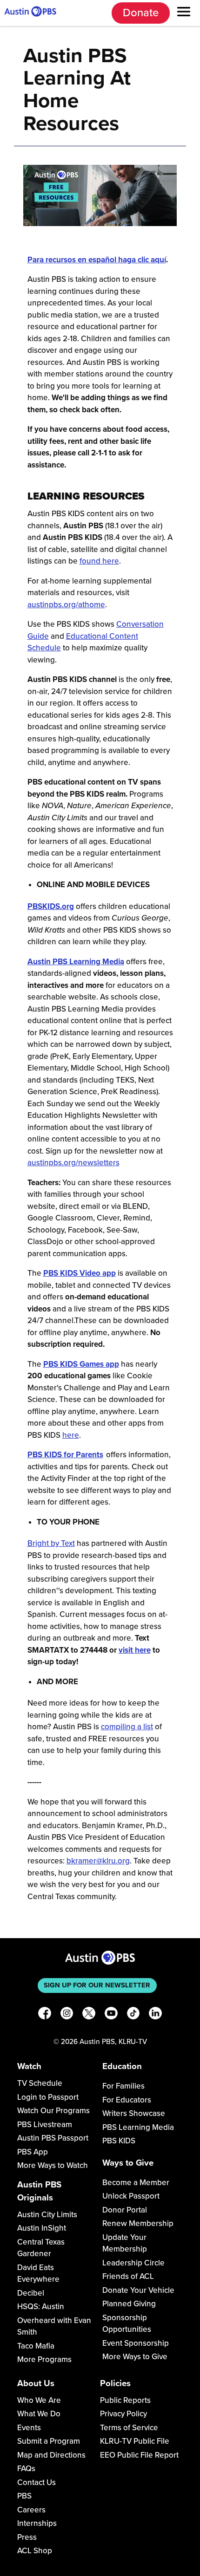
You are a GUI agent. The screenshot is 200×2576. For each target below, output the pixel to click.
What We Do (39, 2414)
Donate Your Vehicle (138, 2290)
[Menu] (184, 13)
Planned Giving (129, 2304)
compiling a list (127, 1727)
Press (27, 2537)
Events (29, 2428)
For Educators (127, 2100)
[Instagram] (67, 2015)
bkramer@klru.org (98, 1861)
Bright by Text (51, 1543)
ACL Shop (35, 2551)
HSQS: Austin (41, 2307)
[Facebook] (45, 2015)
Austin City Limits (47, 2215)
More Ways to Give (135, 2357)
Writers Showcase (134, 2113)
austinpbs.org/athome (66, 605)
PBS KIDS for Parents (65, 1455)
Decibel (31, 2293)
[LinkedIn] (155, 2015)
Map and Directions (51, 2455)
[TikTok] (133, 2015)
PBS (24, 2496)
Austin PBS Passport (53, 2138)
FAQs (26, 2469)
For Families (123, 2086)
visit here (135, 1650)
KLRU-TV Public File (135, 2441)
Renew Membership (138, 2223)
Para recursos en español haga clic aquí (97, 260)
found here (99, 561)
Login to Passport (48, 2097)
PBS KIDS (119, 2141)
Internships (37, 2523)
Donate (141, 13)
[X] (89, 2015)
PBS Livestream (45, 2125)
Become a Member (136, 2183)
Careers (31, 2510)
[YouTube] (111, 2015)
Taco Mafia (36, 2346)
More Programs (44, 2359)
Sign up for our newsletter (97, 1985)
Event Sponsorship (136, 2343)
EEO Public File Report (139, 2455)
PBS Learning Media (138, 2127)
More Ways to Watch (53, 2165)
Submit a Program (49, 2441)
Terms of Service (129, 2428)
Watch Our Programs (53, 2111)
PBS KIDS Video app (80, 1273)
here (71, 1435)
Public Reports (125, 2400)
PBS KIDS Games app (81, 1364)
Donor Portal (125, 2210)
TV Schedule (40, 2083)
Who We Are (39, 2400)
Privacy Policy (123, 2414)
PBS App (33, 2152)
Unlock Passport (131, 2196)
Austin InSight (42, 2228)
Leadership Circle (133, 2263)
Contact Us (37, 2482)
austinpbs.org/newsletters (73, 1163)
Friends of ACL (128, 2276)
